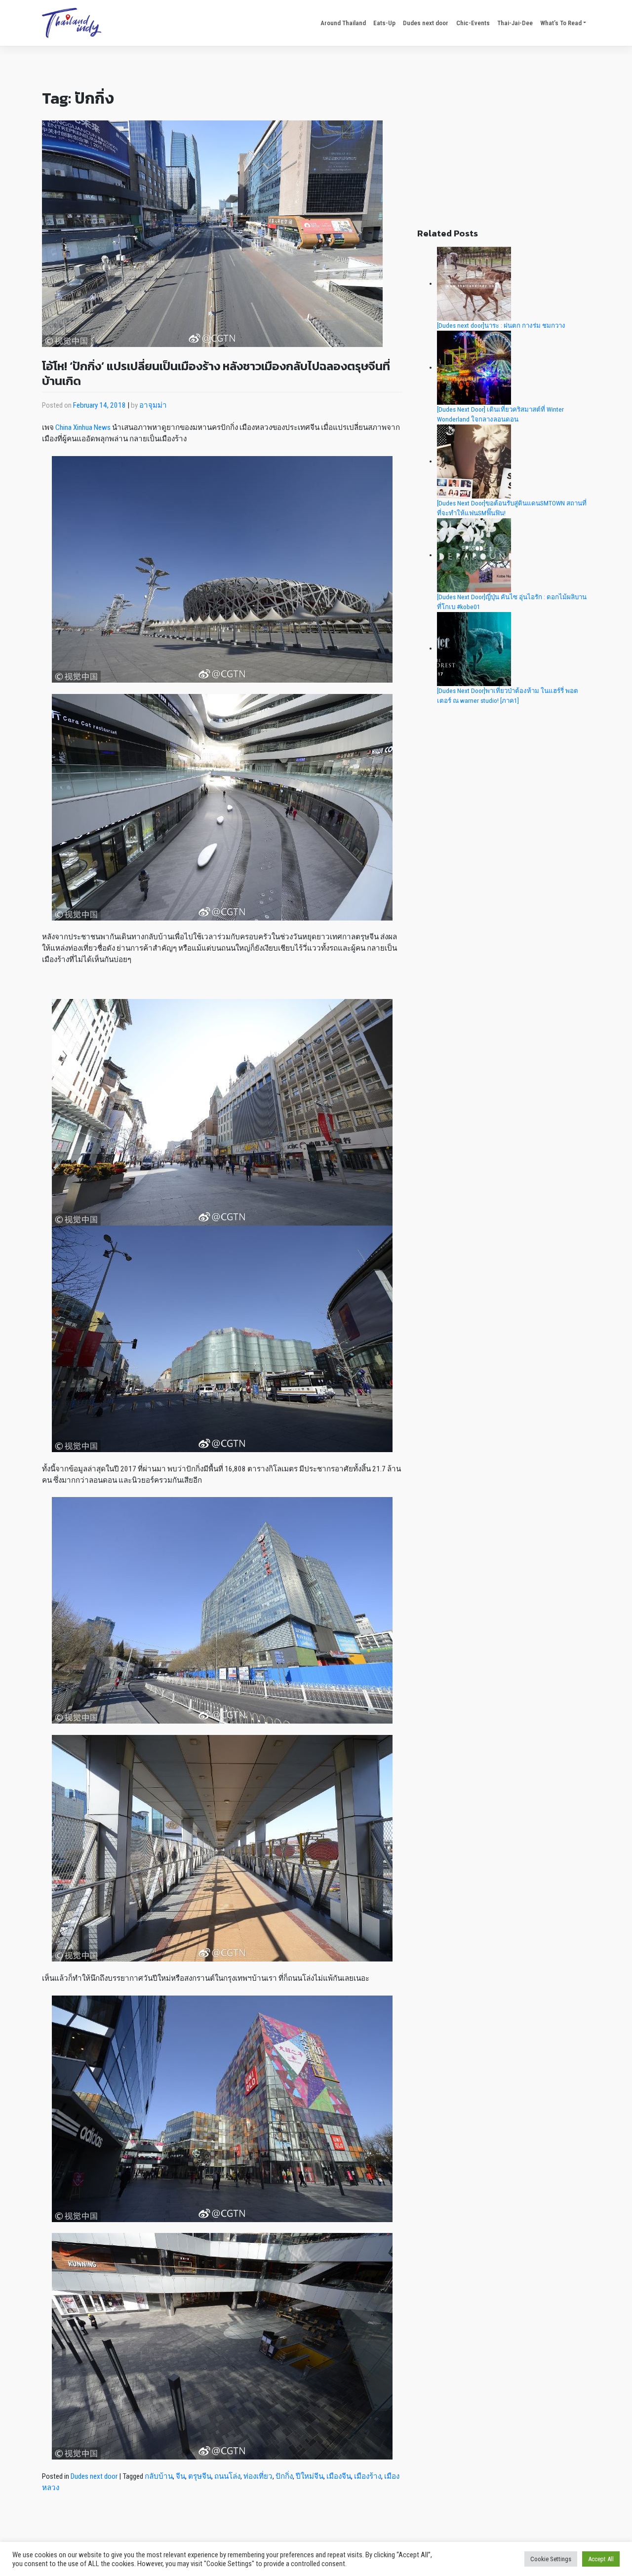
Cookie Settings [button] (551, 2559)
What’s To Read (561, 23)
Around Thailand (343, 23)
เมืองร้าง (368, 2476)
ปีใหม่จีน (310, 2476)
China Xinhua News (83, 427)
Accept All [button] (601, 2559)
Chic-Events (473, 23)
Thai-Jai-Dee (515, 23)
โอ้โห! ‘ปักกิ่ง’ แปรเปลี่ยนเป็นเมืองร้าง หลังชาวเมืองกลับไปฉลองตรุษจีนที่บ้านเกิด (216, 373)
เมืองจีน (339, 2476)
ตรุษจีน (200, 2476)
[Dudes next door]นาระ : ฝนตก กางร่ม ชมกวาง (501, 326)
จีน (180, 2476)
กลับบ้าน (159, 2476)
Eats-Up (384, 23)
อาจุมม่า (153, 405)
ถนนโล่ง (227, 2476)
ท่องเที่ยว (258, 2476)
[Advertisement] (504, 146)
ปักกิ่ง (284, 2476)
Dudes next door (426, 23)
